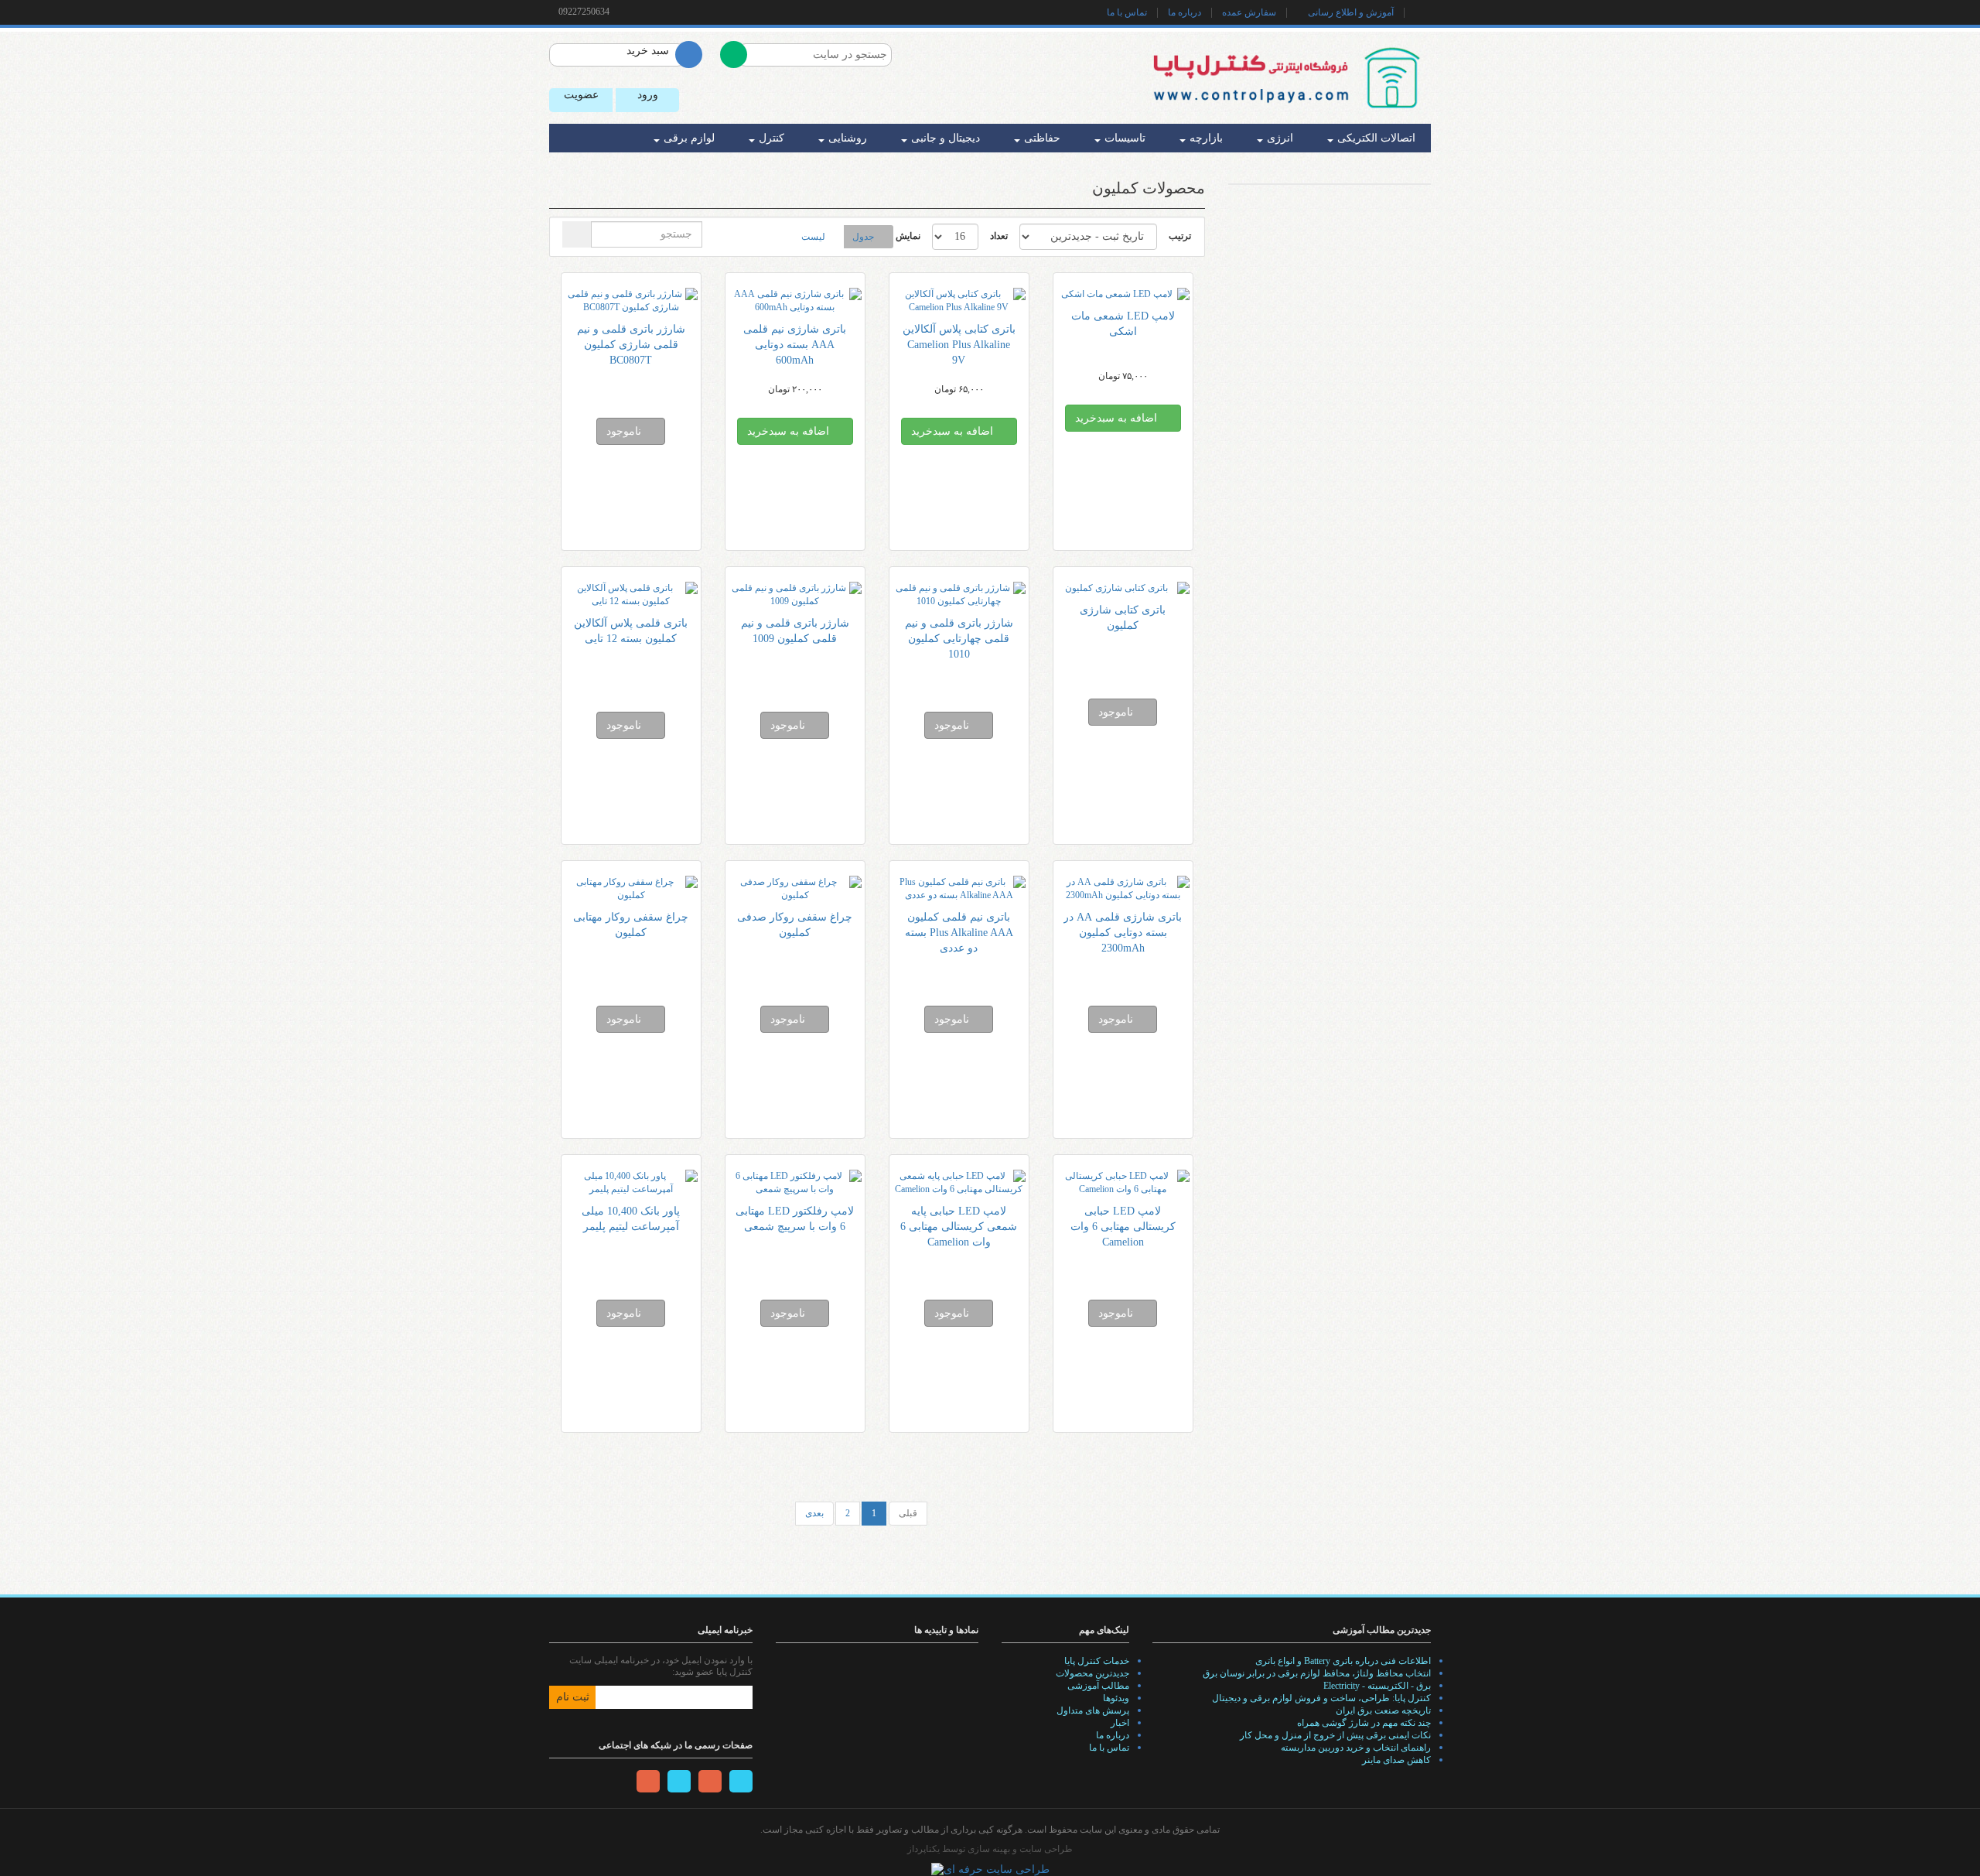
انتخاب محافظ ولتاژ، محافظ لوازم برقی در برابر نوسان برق (1317, 1673)
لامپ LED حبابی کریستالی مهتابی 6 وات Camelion (1123, 1227)
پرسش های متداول (1093, 1710)
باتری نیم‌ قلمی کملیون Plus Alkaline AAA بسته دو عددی (959, 933)
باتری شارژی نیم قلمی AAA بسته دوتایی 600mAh (795, 345)
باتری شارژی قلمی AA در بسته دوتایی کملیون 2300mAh (1123, 933)
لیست (813, 237)
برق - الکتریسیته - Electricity (1377, 1686)
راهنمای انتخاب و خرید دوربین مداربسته (1356, 1748)
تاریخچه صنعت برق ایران (1383, 1710)
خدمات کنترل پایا (1097, 1661)
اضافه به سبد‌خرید (1118, 418)
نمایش (908, 236)
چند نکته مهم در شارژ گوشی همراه (1364, 1723)
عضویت (581, 95)
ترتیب (1180, 236)
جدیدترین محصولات (1092, 1673)
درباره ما (1185, 12)
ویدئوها (1116, 1698)
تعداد (999, 236)
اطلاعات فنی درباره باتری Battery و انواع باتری (1343, 1661)
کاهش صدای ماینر (1396, 1760)
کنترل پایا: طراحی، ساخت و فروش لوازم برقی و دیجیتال (1321, 1698)
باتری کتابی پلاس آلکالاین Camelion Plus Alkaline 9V (959, 345)
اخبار (1120, 1723)
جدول (863, 237)
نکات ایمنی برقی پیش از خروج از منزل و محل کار (1335, 1735)
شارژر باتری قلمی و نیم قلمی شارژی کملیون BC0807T (631, 345)
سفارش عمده (1249, 12)
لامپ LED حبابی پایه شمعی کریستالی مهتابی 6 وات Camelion (959, 1227)
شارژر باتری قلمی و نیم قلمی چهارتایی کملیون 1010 (959, 639)
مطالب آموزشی (1098, 1686)
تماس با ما (1127, 12)
